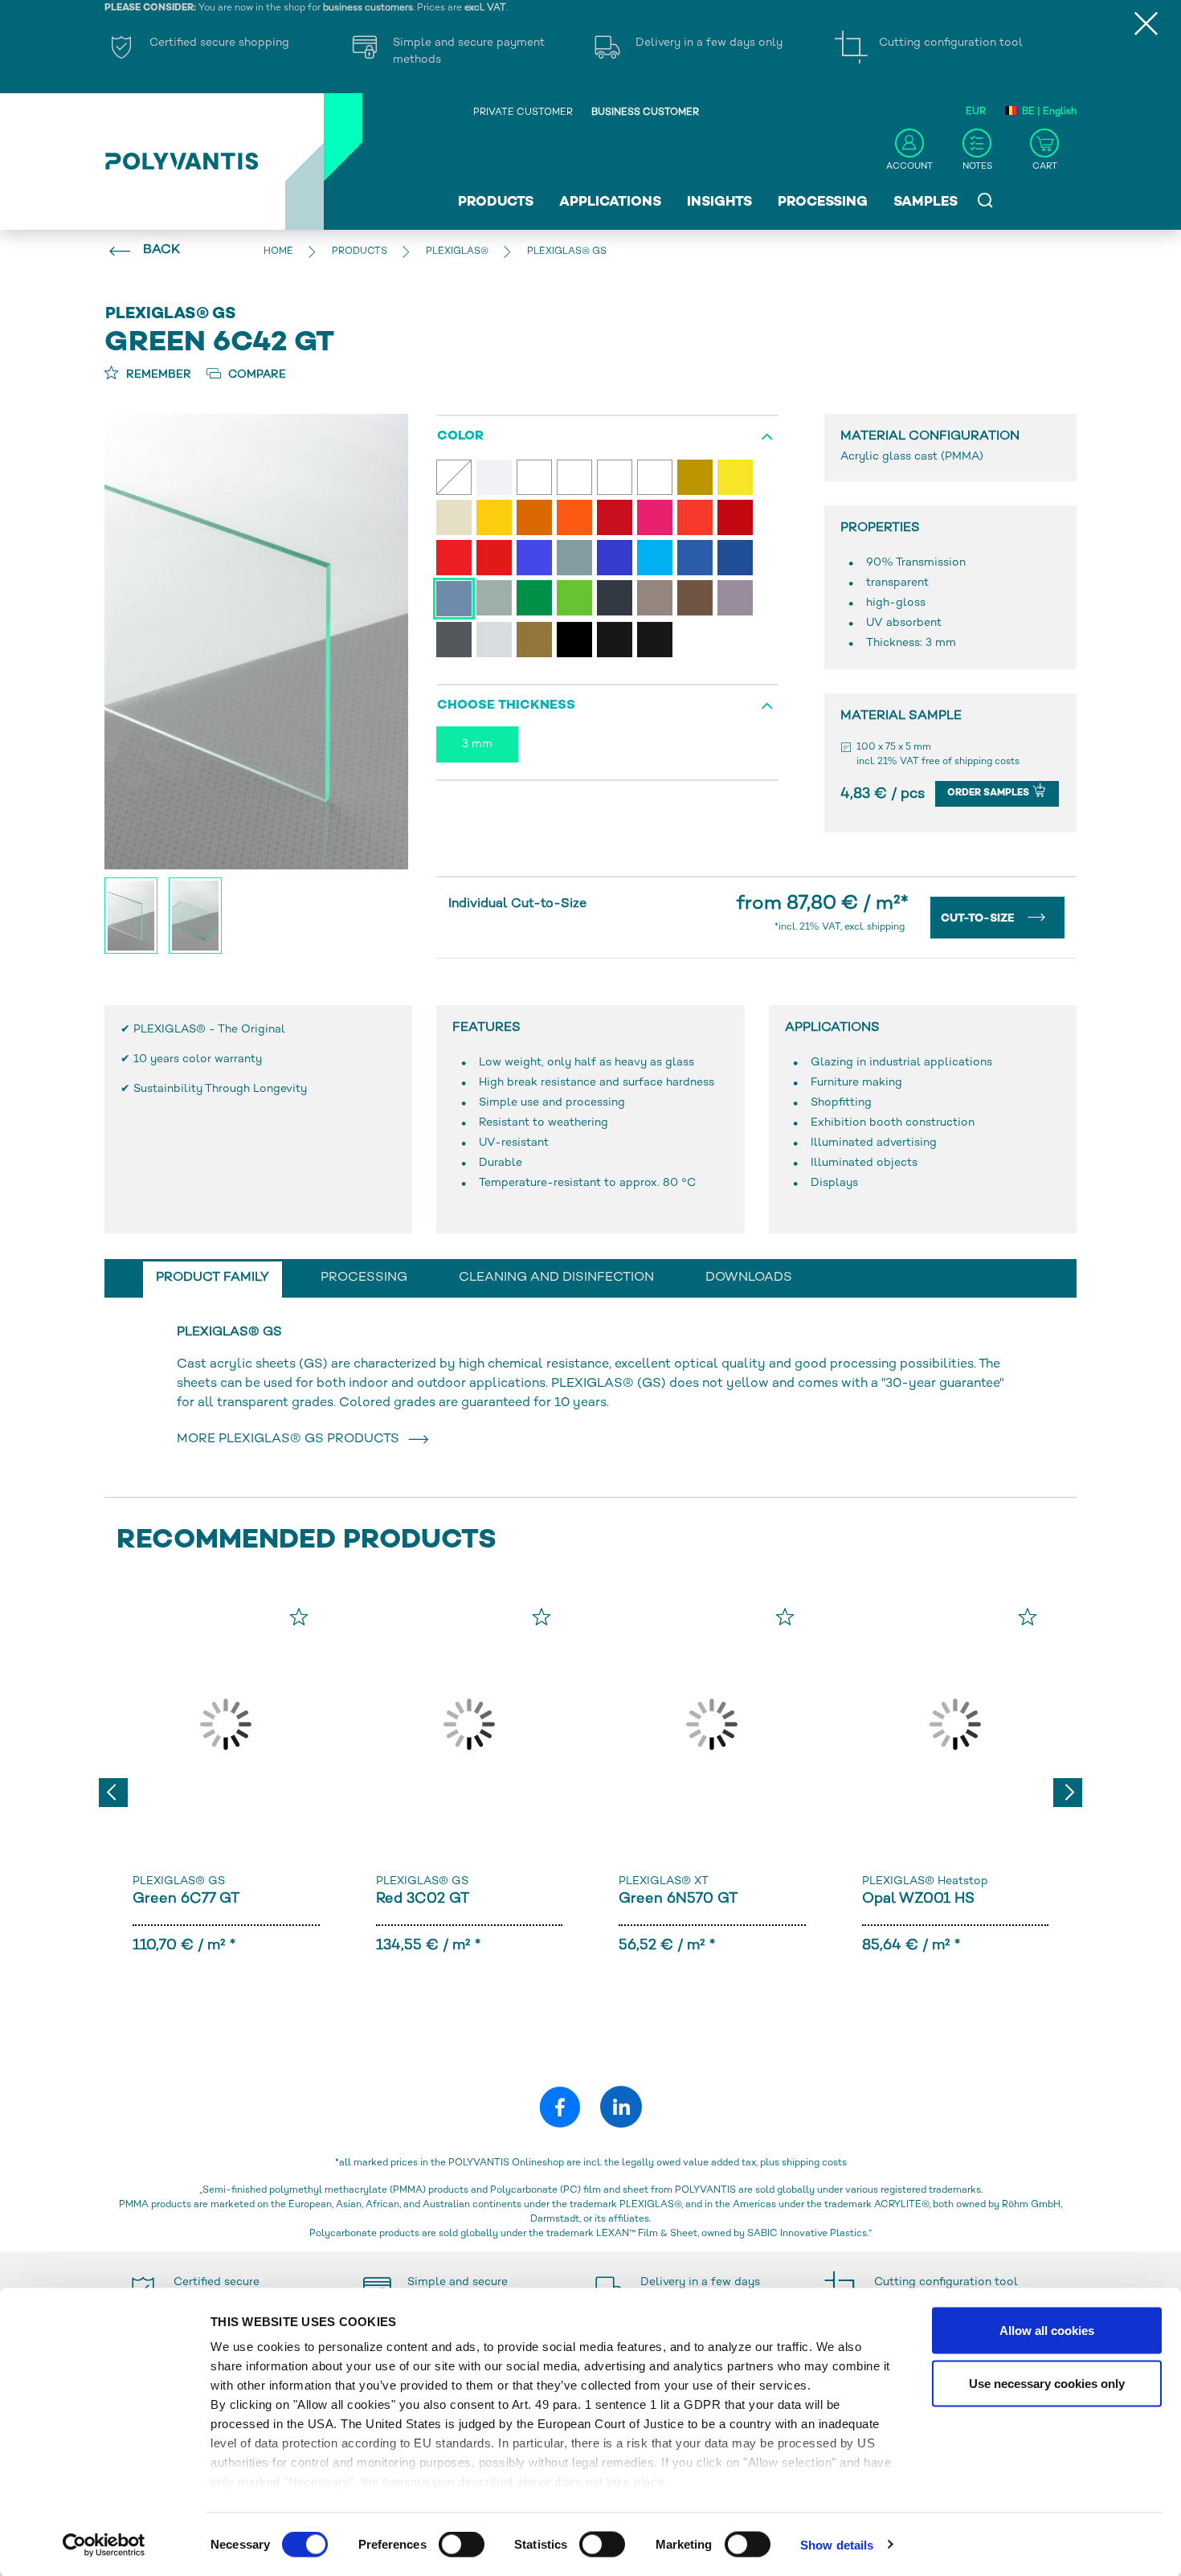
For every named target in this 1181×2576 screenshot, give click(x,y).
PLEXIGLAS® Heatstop (925, 1881)
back (161, 250)
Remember (157, 375)
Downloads (749, 1278)
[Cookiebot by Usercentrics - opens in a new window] (104, 2545)
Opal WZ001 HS (918, 1899)
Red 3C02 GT (423, 1899)
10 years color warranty (198, 1059)
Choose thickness (506, 706)
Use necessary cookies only (1047, 2383)
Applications (610, 202)
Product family (212, 1278)
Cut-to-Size (979, 919)
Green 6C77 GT (186, 1899)
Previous (113, 1793)
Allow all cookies (1047, 2331)
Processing (823, 202)
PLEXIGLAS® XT (664, 1881)
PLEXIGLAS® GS (179, 1881)
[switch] (462, 2547)
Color (460, 437)
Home (278, 252)
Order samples (989, 793)
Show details (837, 2544)
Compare (255, 375)
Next (1068, 1793)
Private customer (523, 113)
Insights (719, 202)
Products (496, 202)
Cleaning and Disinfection (556, 1278)
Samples (926, 202)
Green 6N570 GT (678, 1899)
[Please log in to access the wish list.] (299, 1617)
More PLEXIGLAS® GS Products (291, 1439)
